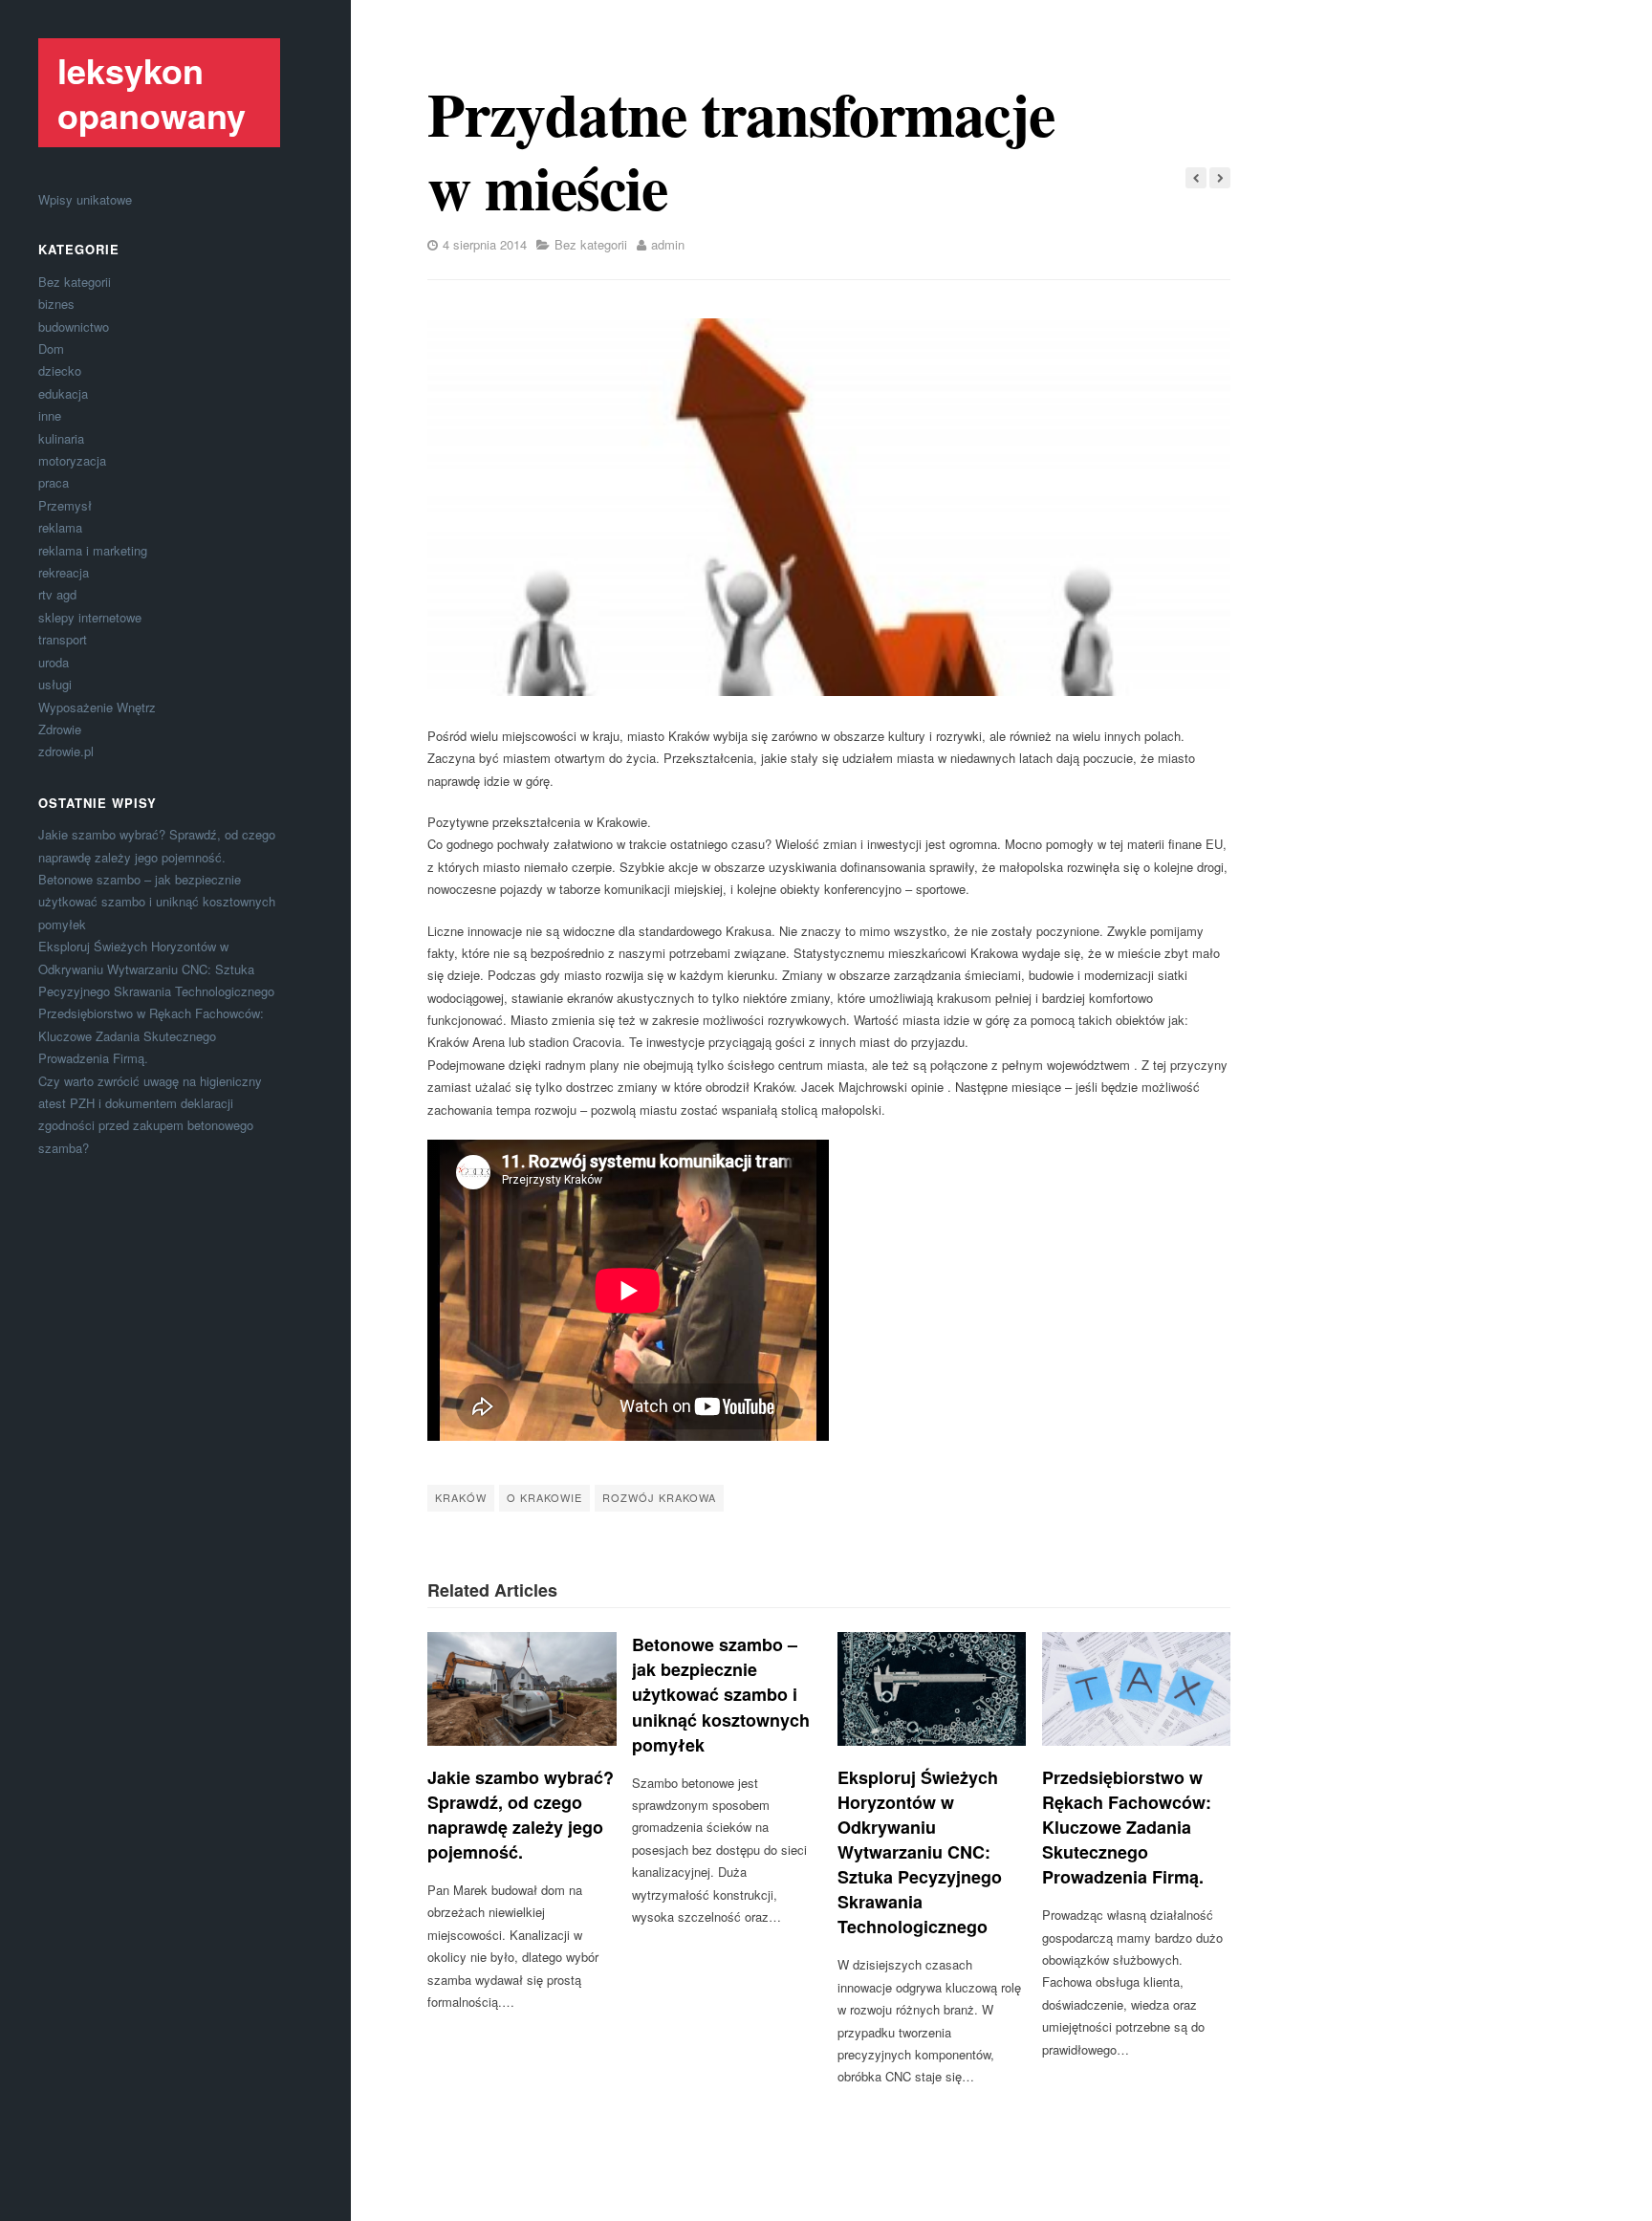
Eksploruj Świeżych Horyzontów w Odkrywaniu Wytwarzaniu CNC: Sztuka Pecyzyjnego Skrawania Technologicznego (156, 969)
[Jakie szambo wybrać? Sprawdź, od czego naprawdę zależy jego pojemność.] (522, 1688)
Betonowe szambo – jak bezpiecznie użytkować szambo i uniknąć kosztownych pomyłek (157, 902)
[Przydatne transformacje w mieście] (829, 507)
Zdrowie (60, 729)
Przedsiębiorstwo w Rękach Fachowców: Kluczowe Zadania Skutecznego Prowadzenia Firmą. (151, 1035)
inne (50, 415)
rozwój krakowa (659, 1497)
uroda (54, 662)
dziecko (60, 370)
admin (668, 244)
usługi (55, 684)
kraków (461, 1497)
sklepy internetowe (90, 617)
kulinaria (61, 438)
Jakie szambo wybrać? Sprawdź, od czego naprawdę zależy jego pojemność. (521, 1815)
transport (63, 639)
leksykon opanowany (152, 92)
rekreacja (64, 572)
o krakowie (544, 1497)
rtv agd (57, 594)
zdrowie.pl (66, 751)
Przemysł (65, 505)
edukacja (63, 393)
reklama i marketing (93, 550)
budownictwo (74, 327)
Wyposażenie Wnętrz (97, 707)
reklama (60, 527)
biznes (56, 304)
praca (54, 482)
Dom (51, 348)
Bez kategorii (75, 282)
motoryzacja (72, 460)
